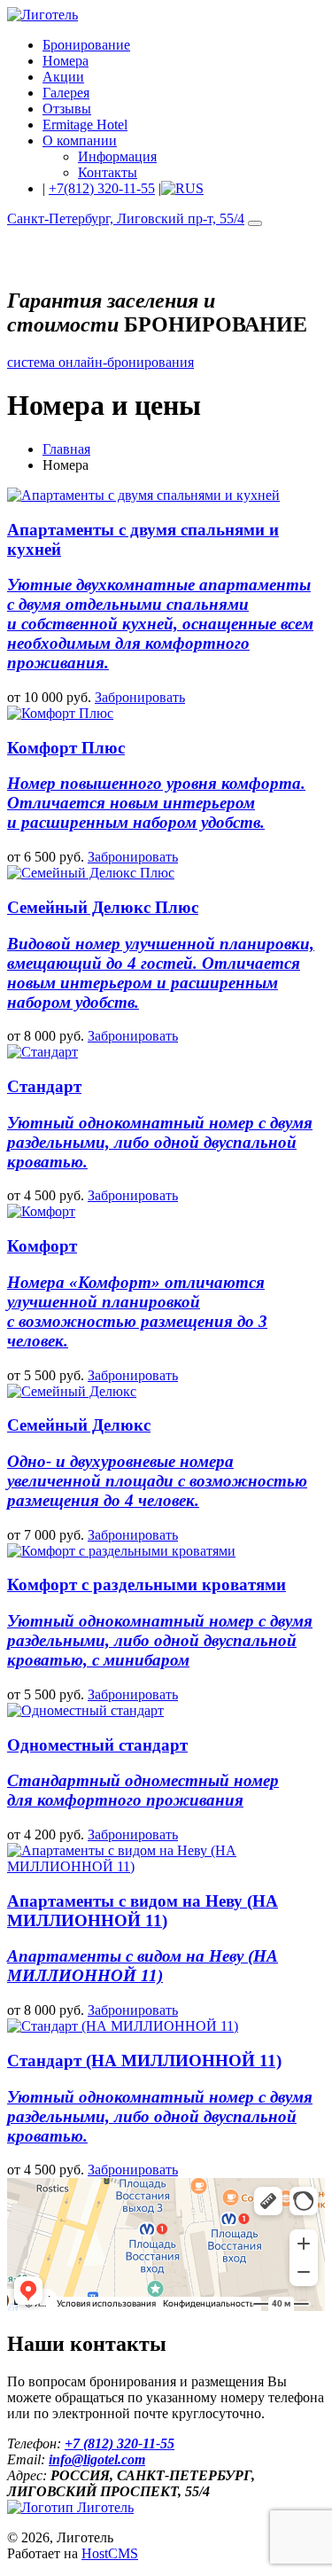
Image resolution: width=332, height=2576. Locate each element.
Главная (66, 449)
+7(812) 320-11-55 (102, 188)
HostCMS (110, 2553)
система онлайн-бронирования (100, 362)
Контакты (108, 172)
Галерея (66, 93)
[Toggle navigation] (255, 223)
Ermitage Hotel (85, 125)
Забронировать (140, 697)
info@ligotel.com (97, 2459)
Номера (66, 61)
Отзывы (67, 109)
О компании (80, 141)
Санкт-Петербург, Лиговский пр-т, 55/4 (126, 219)
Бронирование (86, 45)
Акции (63, 77)
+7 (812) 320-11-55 (120, 2443)
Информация (117, 156)
